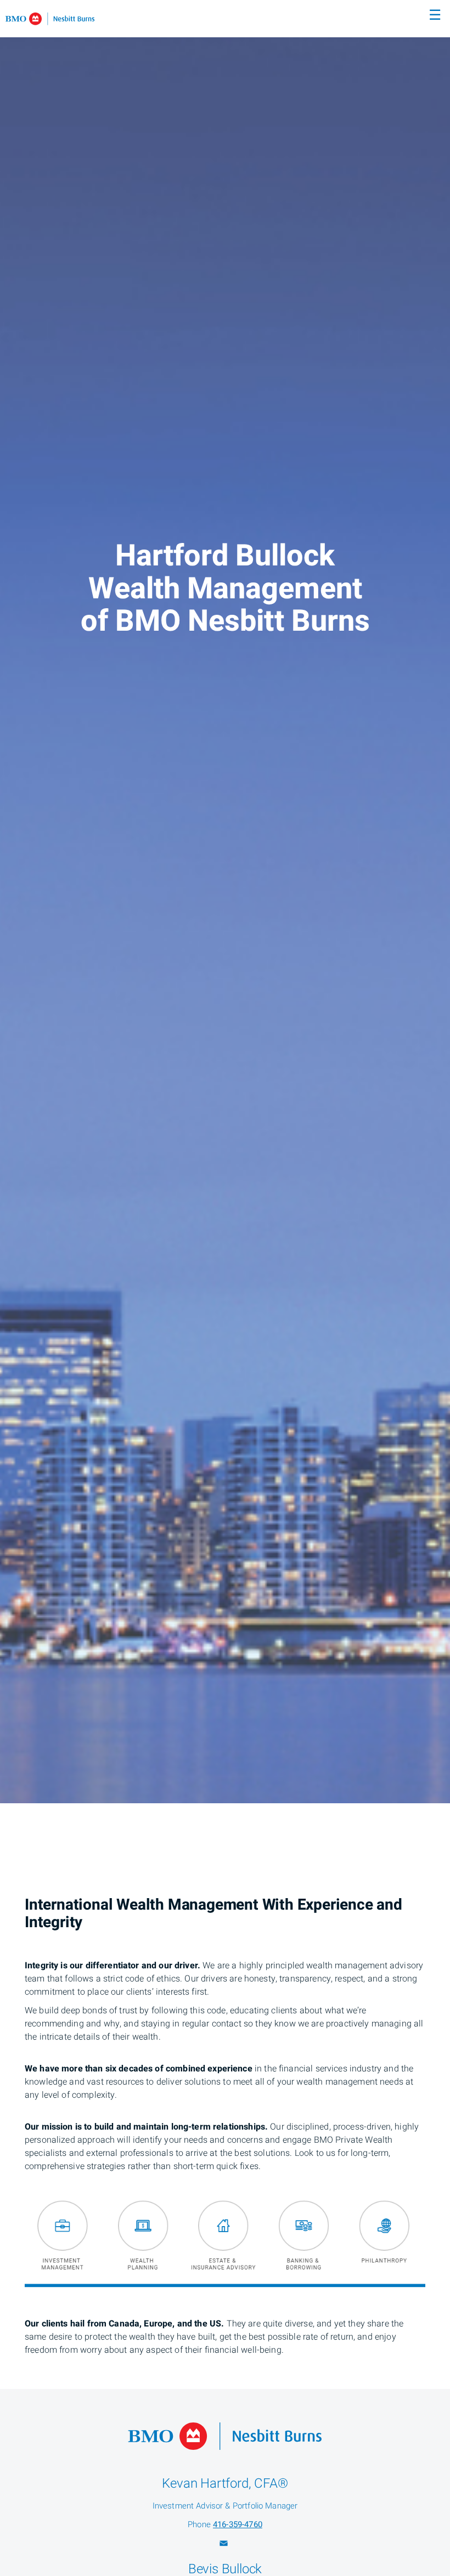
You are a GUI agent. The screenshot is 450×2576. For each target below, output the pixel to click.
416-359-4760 (238, 2524)
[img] (225, 902)
